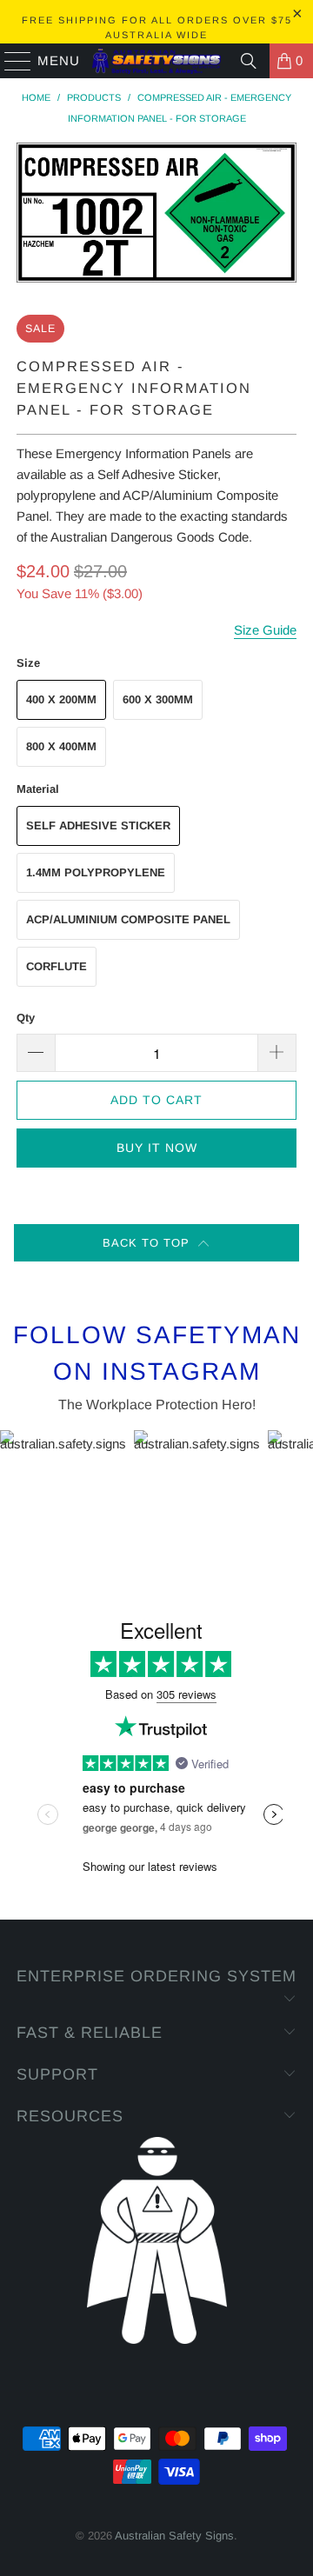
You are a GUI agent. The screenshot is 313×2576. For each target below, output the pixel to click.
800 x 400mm (61, 746)
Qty (26, 1018)
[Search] (249, 61)
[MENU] (10, 61)
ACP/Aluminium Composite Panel (128, 919)
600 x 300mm (158, 699)
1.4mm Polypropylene (96, 872)
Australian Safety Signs (174, 2536)
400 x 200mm (61, 699)
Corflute (57, 966)
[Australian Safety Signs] (156, 61)
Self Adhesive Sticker (98, 825)
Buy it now (157, 1148)
